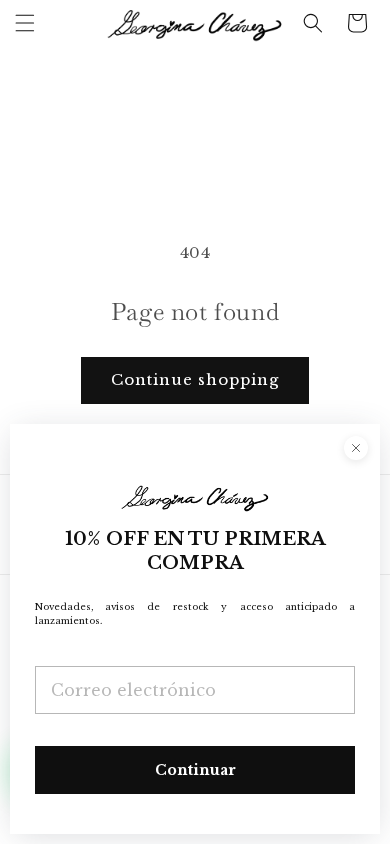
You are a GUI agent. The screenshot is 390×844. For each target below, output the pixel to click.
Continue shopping (195, 379)
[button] (25, 23)
